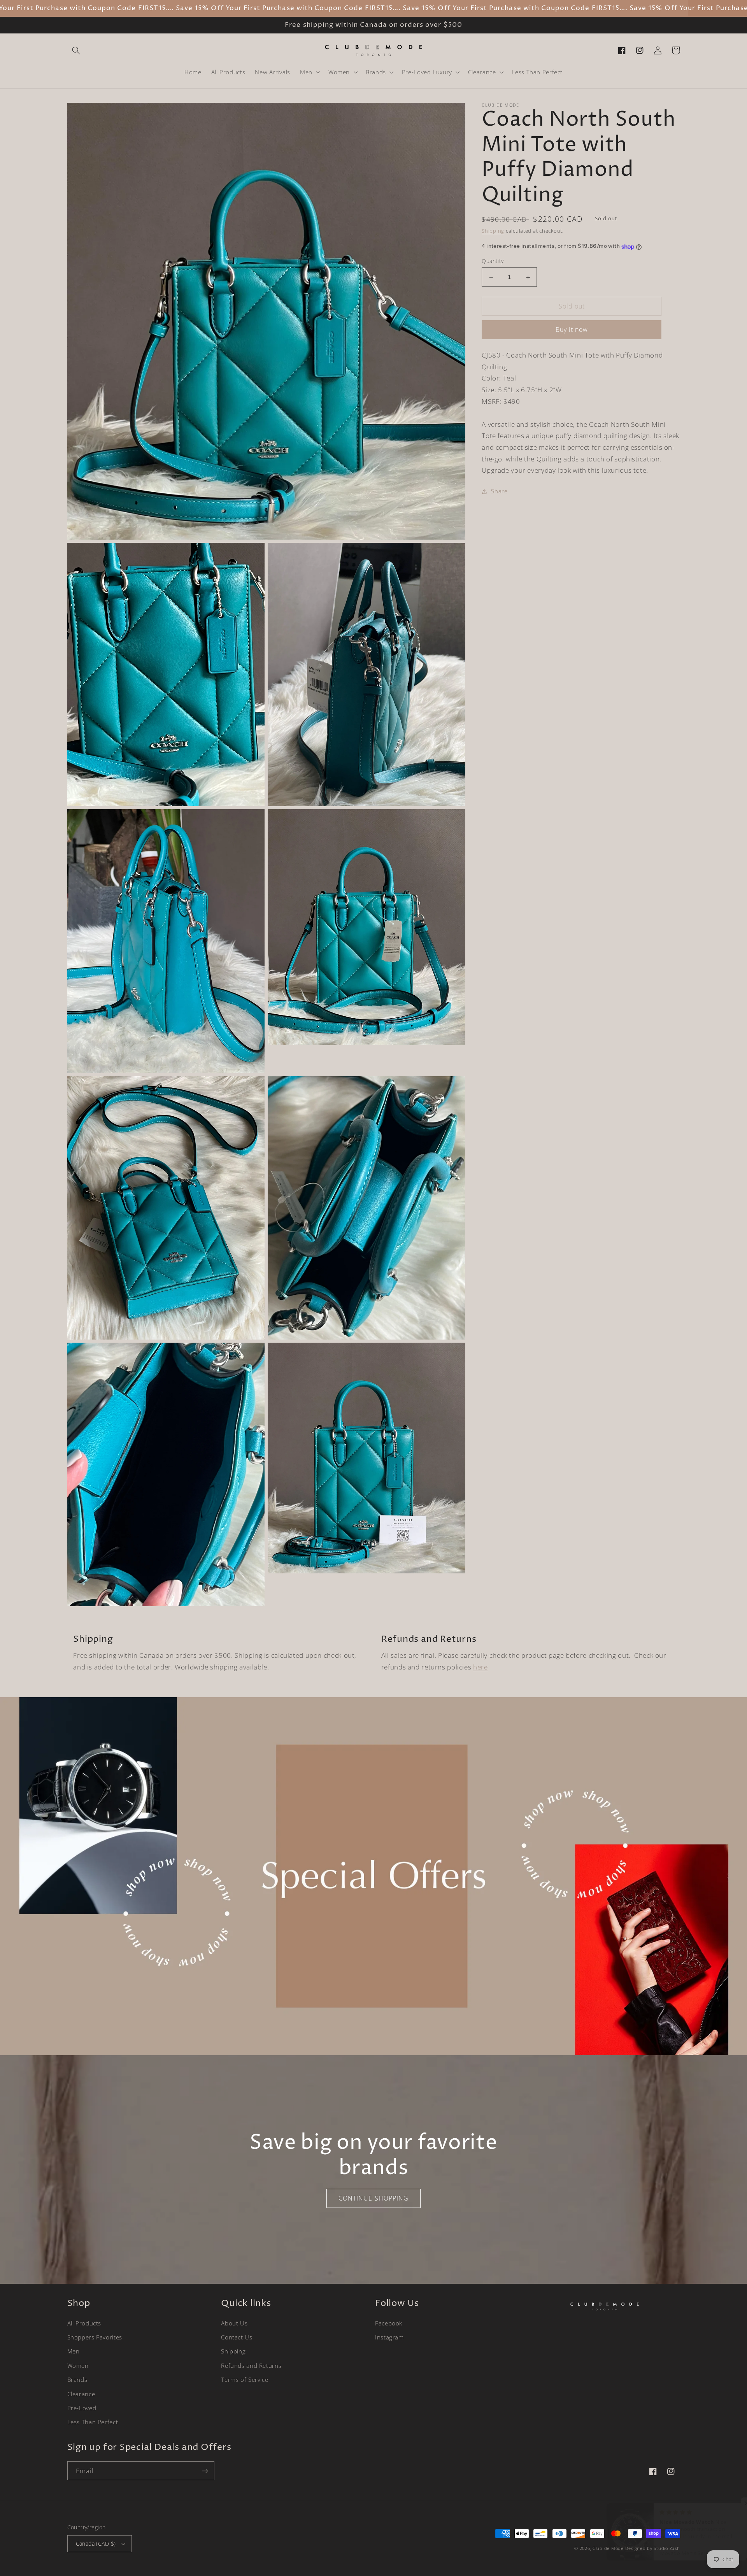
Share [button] (499, 491)
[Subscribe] (205, 2471)
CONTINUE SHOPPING (373, 2198)
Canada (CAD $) (96, 2544)
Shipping (493, 231)
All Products (84, 2323)
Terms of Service (245, 2380)
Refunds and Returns (251, 2366)
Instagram (389, 2337)
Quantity (493, 261)
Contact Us (237, 2337)
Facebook (389, 2323)
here (480, 1667)
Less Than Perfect (93, 2422)
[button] (76, 50)
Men (74, 2351)
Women (78, 2366)
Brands (77, 2380)
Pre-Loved (82, 2408)
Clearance (81, 2394)
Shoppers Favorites (95, 2337)
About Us (234, 2323)
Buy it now (572, 330)
